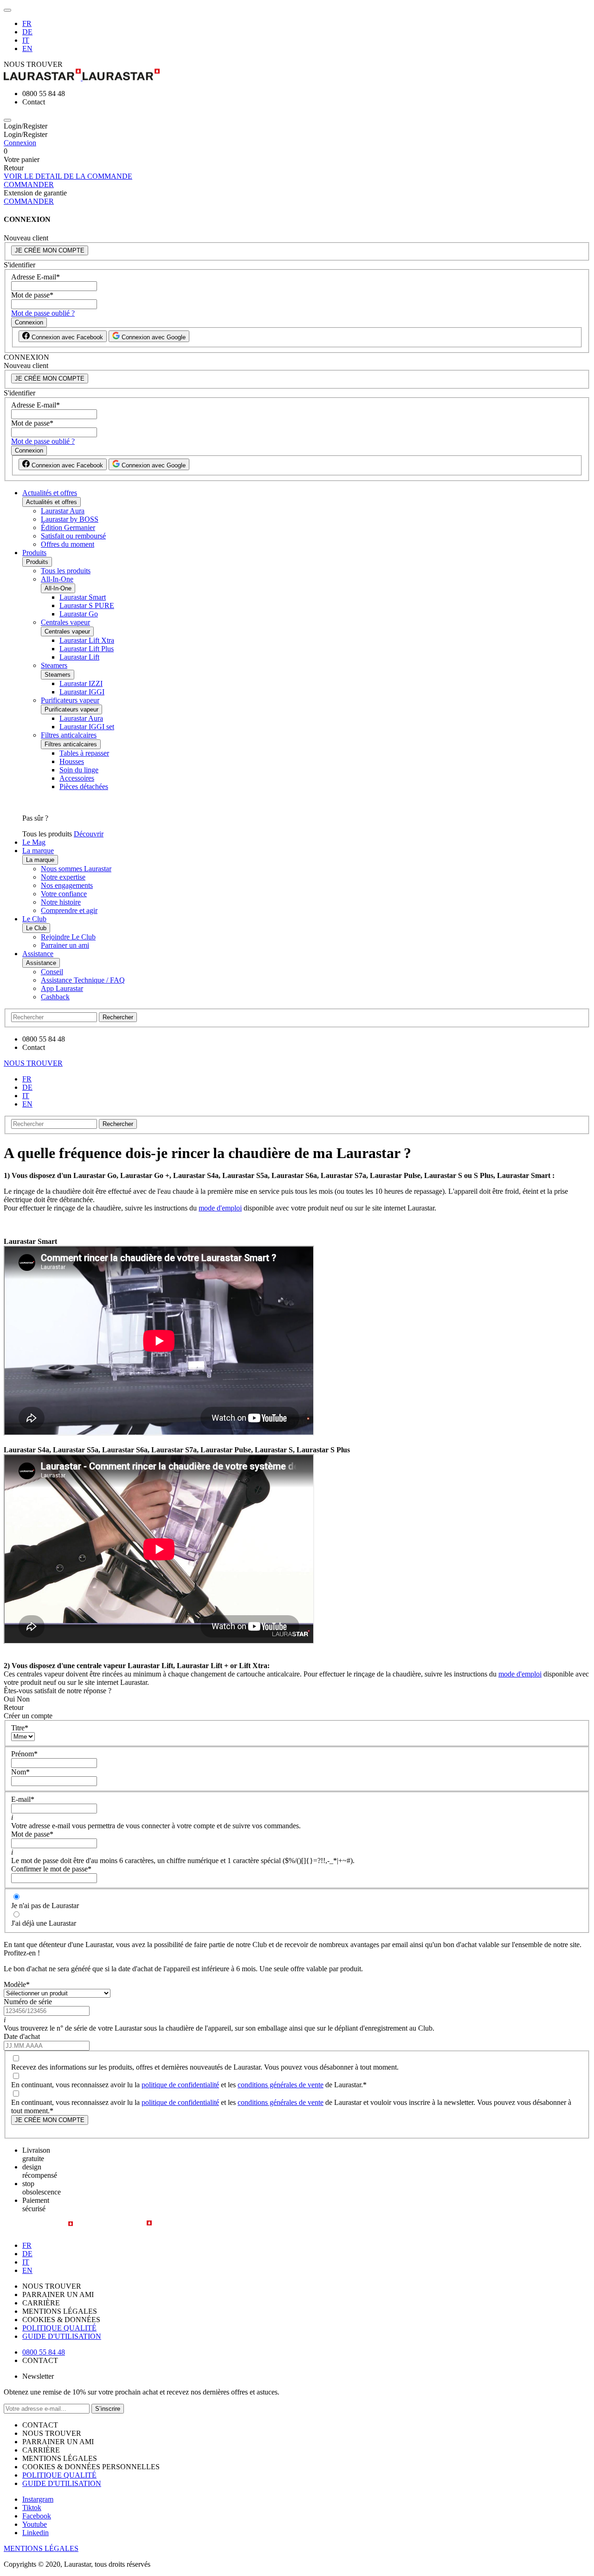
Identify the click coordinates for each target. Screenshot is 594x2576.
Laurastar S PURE (87, 605)
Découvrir (89, 834)
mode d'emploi (220, 1208)
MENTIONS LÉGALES (41, 2548)
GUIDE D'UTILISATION (62, 2336)
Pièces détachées (84, 786)
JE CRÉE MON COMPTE (50, 250)
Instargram (38, 2499)
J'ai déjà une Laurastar (44, 1923)
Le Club (34, 919)
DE (27, 32)
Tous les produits (66, 571)
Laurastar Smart (83, 597)
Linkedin (36, 2533)
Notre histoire (61, 902)
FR (27, 23)
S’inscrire (108, 2409)
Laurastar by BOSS (70, 519)
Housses (72, 761)
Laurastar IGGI (82, 692)
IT (26, 40)
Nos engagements (67, 885)
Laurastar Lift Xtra (87, 640)
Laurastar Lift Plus (87, 649)
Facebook (37, 2516)
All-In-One (57, 579)
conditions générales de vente (281, 2085)
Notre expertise (63, 877)
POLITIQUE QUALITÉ (59, 2328)
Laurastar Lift (79, 657)
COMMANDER (29, 184)
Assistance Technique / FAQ (83, 980)
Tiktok (32, 2508)
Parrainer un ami (65, 945)
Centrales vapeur (65, 622)
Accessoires (77, 778)
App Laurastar (62, 988)
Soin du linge (79, 770)
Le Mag (34, 842)
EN (27, 49)
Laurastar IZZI (81, 683)
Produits (34, 553)
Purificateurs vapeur (70, 700)
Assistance (38, 954)
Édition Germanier (68, 527)
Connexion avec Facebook (66, 337)
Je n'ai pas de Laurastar (45, 1906)
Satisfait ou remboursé (73, 536)
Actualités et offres (50, 493)
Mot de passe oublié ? (43, 313)
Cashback (55, 997)
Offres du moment (68, 544)
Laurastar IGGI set (87, 727)
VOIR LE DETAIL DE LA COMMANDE (68, 176)
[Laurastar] (297, 75)
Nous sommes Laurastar (76, 869)
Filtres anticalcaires (69, 735)
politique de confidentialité (180, 2085)
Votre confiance (64, 894)
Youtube (35, 2524)
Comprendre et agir (69, 910)
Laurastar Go (79, 614)
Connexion (20, 143)
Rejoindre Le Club (68, 937)
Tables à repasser (84, 753)
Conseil (52, 972)
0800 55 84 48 (44, 2352)
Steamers (54, 665)
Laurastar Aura (63, 511)
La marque (38, 851)
